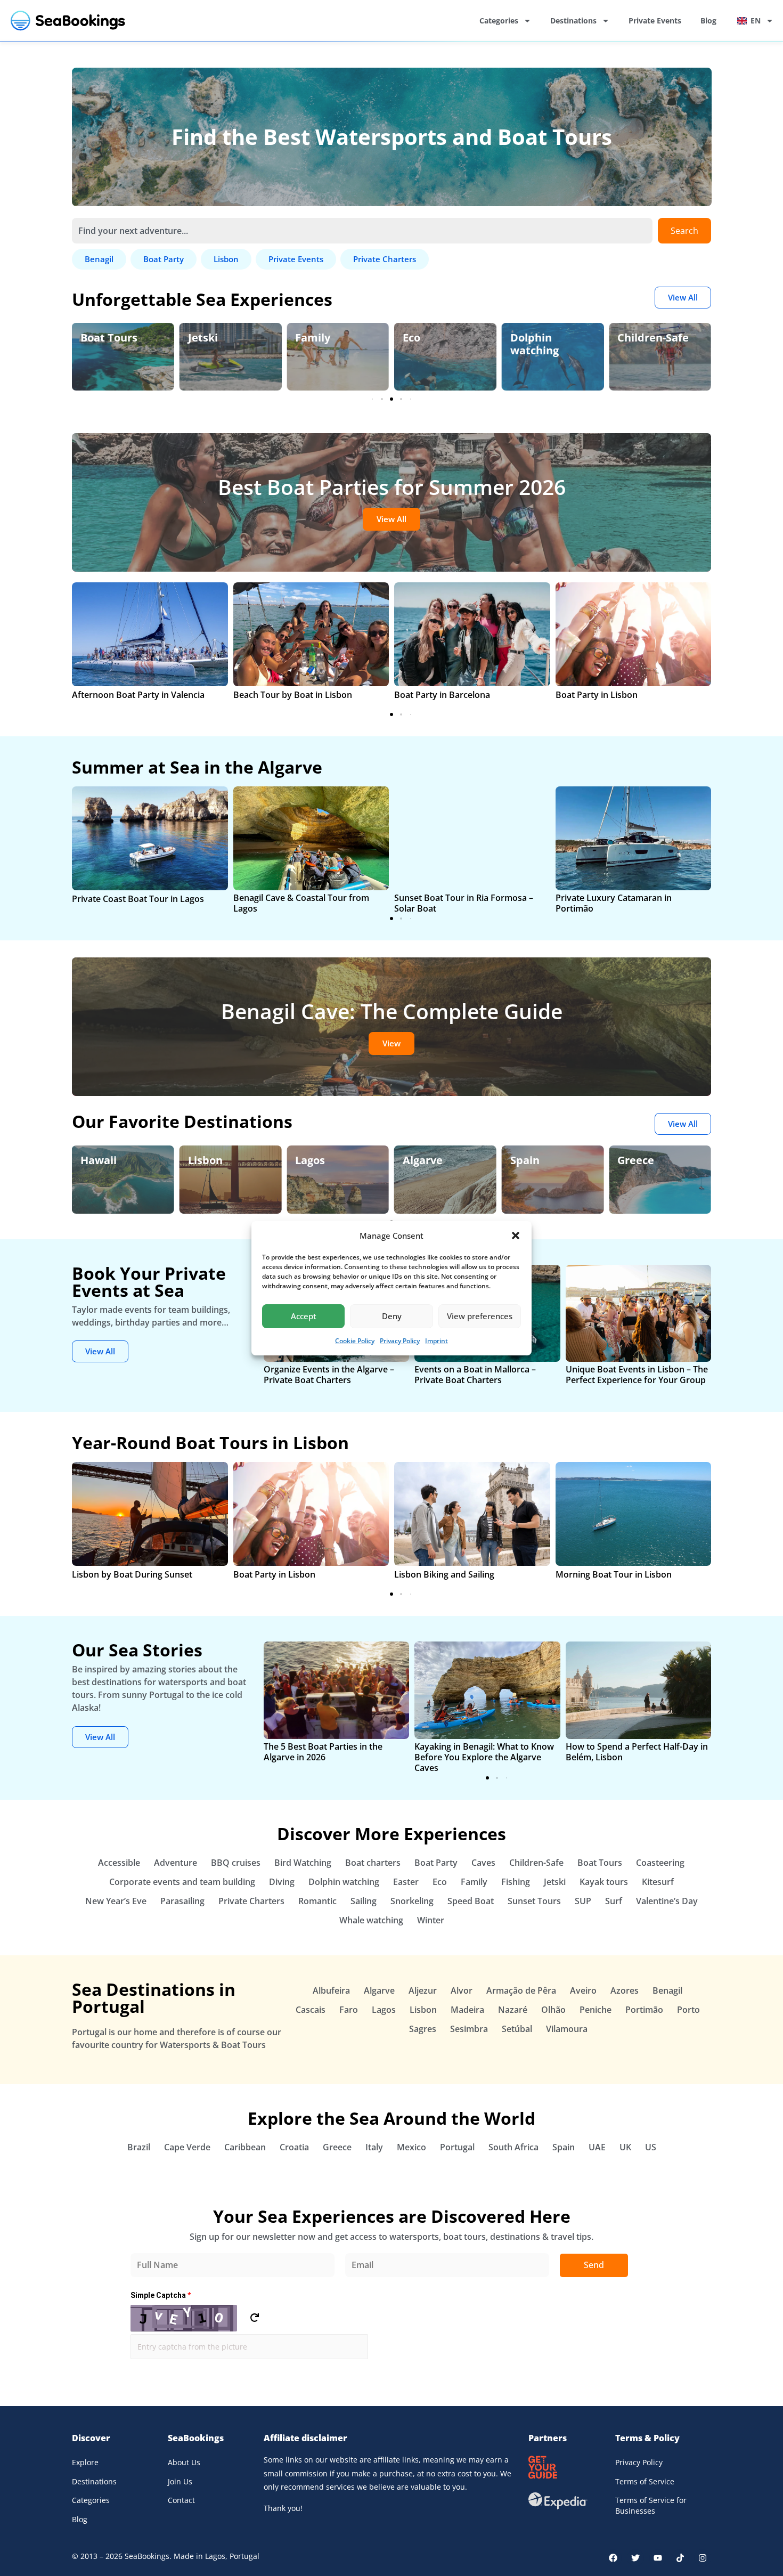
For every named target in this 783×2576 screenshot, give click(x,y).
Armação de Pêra (521, 1990)
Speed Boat (471, 1901)
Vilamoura (567, 2029)
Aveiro (583, 1990)
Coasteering (660, 1863)
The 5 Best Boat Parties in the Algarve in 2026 (323, 1752)
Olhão (553, 2010)
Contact (181, 2500)
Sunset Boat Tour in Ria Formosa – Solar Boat (464, 903)
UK (625, 2147)
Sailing (364, 1901)
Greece (540, 1160)
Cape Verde (187, 2147)
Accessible (119, 1863)
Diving (282, 1882)
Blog (708, 21)
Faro (349, 2010)
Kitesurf (658, 1882)
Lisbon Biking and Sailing (444, 1574)
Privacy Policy (400, 1341)
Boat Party (436, 1863)
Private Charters (251, 1901)
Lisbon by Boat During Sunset (132, 1574)
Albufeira (331, 1990)
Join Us (180, 2481)
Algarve (327, 1160)
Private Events (655, 21)
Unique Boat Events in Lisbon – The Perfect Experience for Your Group (637, 1375)
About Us (184, 2462)
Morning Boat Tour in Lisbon (614, 1574)
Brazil (139, 2147)
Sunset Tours (534, 1901)
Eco (304, 338)
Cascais (311, 2010)
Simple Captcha (161, 2295)
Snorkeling (412, 1901)
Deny (392, 1316)
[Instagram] (703, 2558)
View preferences (480, 1316)
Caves (483, 1863)
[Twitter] (635, 2558)
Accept (304, 1316)
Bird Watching (654, 338)
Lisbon (109, 1160)
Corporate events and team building (182, 1882)
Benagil (649, 1160)
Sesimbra (469, 2029)
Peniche (596, 2010)
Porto (688, 2010)
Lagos (214, 1160)
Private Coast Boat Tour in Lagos (138, 899)
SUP (583, 1901)
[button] (516, 1236)
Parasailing (182, 1901)
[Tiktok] (680, 2558)
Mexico (411, 2147)
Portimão (644, 2010)
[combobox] (362, 231)
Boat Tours (600, 1863)
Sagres (423, 2029)
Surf (614, 1901)
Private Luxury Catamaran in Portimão (614, 903)
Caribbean (245, 2147)
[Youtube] (658, 2558)
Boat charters (373, 1863)
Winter (431, 1920)
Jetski (95, 338)
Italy (374, 2147)
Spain (429, 1160)
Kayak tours (604, 1882)
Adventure (176, 1863)
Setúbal (517, 2029)
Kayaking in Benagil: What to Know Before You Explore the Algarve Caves (484, 1757)
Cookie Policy (355, 1341)
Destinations (573, 21)
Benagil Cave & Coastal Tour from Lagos (301, 903)
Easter (406, 1882)
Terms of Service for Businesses (651, 2505)
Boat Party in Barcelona (442, 695)
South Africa (513, 2147)
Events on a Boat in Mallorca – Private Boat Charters (475, 1375)
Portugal (457, 2147)
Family (206, 338)
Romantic (317, 1901)
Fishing (516, 1882)
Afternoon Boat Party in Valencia (138, 695)
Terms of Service (645, 2481)
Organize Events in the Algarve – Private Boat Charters (329, 1375)
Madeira (467, 2010)
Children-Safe (546, 338)
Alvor (462, 1990)
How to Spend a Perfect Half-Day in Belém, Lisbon (637, 1752)
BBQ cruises (236, 1863)
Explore (85, 2462)
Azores (625, 1990)
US (651, 2147)
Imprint (437, 1341)
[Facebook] (613, 2558)
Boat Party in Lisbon (597, 695)
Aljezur (423, 1990)
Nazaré (513, 2010)
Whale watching (371, 1920)
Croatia (294, 2147)
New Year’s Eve (116, 1901)
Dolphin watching (427, 344)
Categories (499, 21)
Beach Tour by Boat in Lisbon (293, 695)
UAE (597, 2147)
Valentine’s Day (667, 1901)
